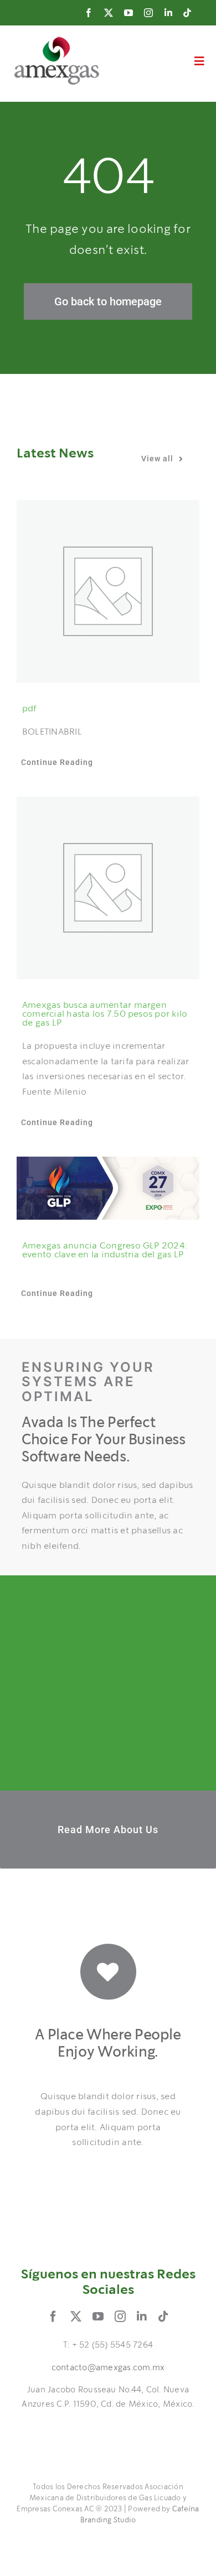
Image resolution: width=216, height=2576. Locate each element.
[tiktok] (187, 13)
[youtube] (128, 13)
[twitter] (109, 13)
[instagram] (148, 13)
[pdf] (108, 591)
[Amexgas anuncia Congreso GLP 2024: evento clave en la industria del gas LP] (108, 1188)
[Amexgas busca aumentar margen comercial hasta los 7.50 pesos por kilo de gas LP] (108, 888)
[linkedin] (168, 13)
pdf (29, 709)
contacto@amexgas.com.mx (108, 2368)
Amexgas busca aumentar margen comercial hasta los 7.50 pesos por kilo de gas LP (105, 1014)
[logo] (57, 41)
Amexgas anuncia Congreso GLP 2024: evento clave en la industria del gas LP (105, 1250)
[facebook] (89, 13)
